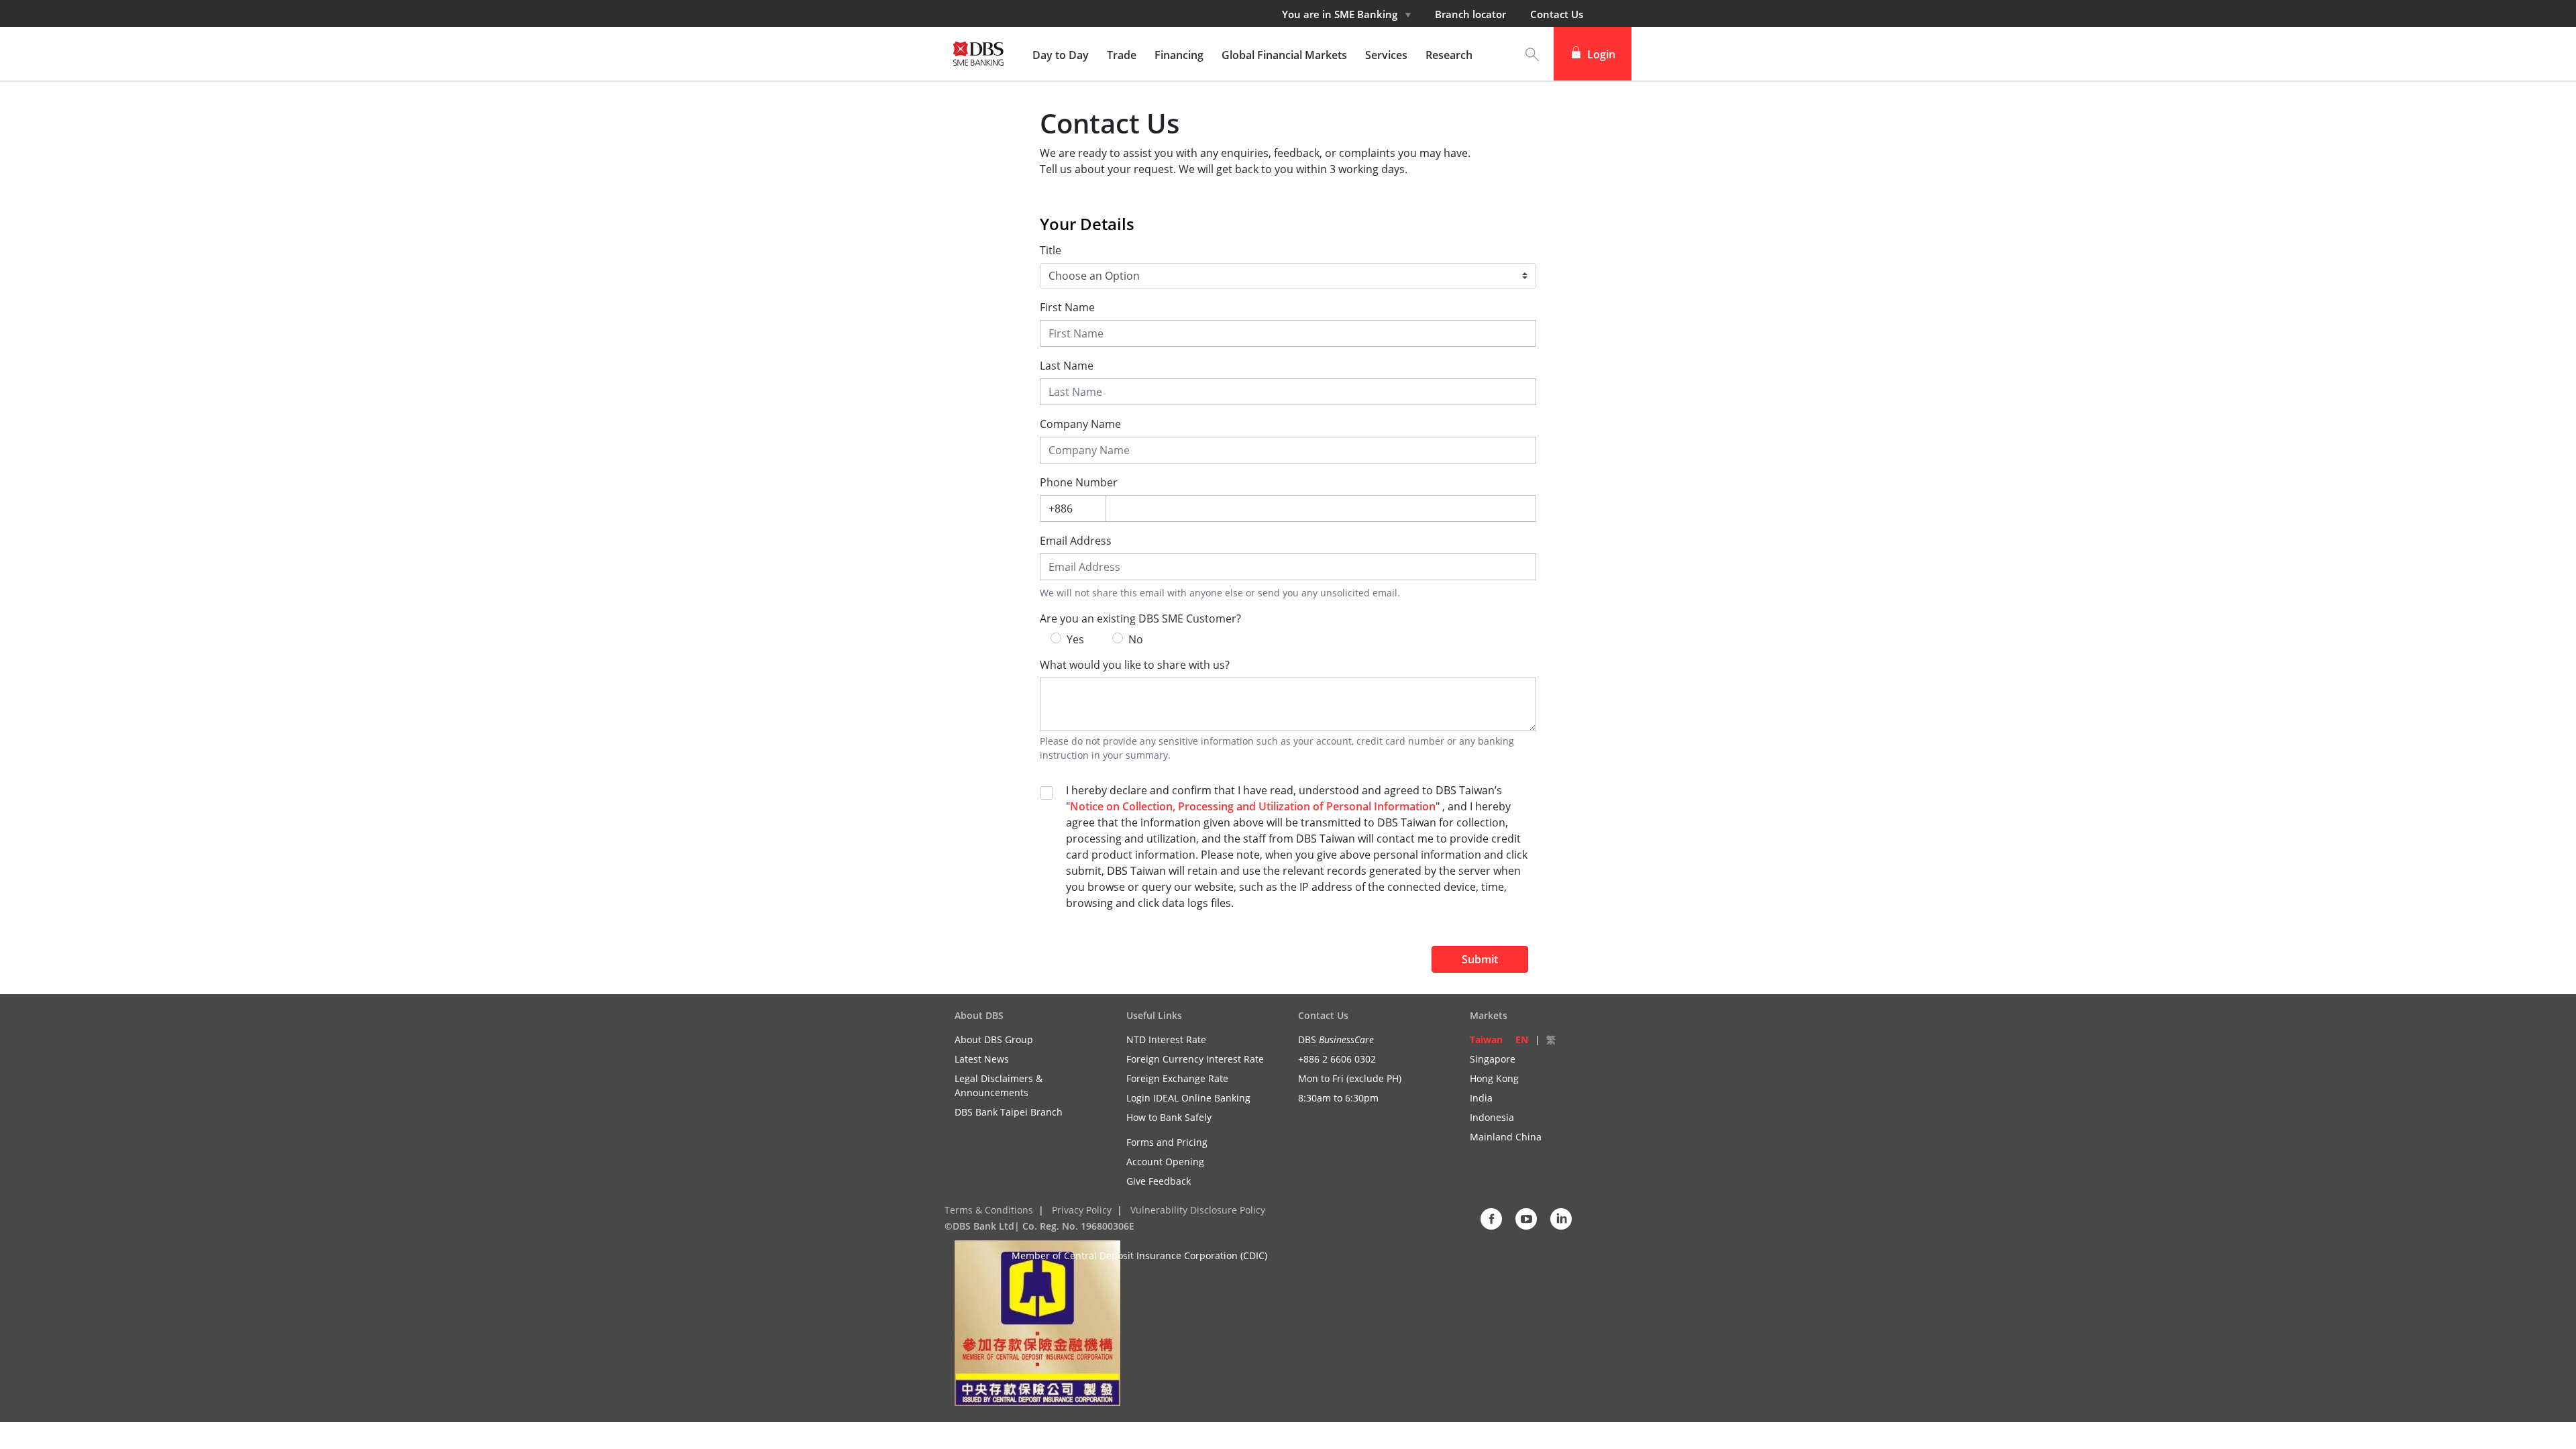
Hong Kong (1494, 1078)
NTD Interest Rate (1166, 1039)
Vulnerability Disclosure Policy (1198, 1210)
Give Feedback (1159, 1181)
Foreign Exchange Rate (1177, 1078)
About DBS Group (994, 1039)
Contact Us (1557, 14)
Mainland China (1506, 1137)
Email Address (1076, 541)
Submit (1480, 959)
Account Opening (1165, 1162)
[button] (1532, 54)
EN (1522, 1039)
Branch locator (1470, 14)
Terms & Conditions (989, 1210)
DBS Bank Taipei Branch (1009, 1112)
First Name (1067, 308)
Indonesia (1492, 1117)
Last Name (1067, 366)
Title (1051, 251)
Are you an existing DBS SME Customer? (1140, 619)
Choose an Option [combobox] (1094, 276)
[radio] (1056, 638)
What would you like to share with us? (1135, 665)
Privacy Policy (1082, 1210)
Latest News (982, 1059)
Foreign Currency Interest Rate (1195, 1059)
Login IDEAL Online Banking (1188, 1098)
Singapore (1493, 1059)
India (1481, 1098)
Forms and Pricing (1167, 1142)
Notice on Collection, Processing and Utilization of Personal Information (1253, 806)
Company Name (1080, 424)
